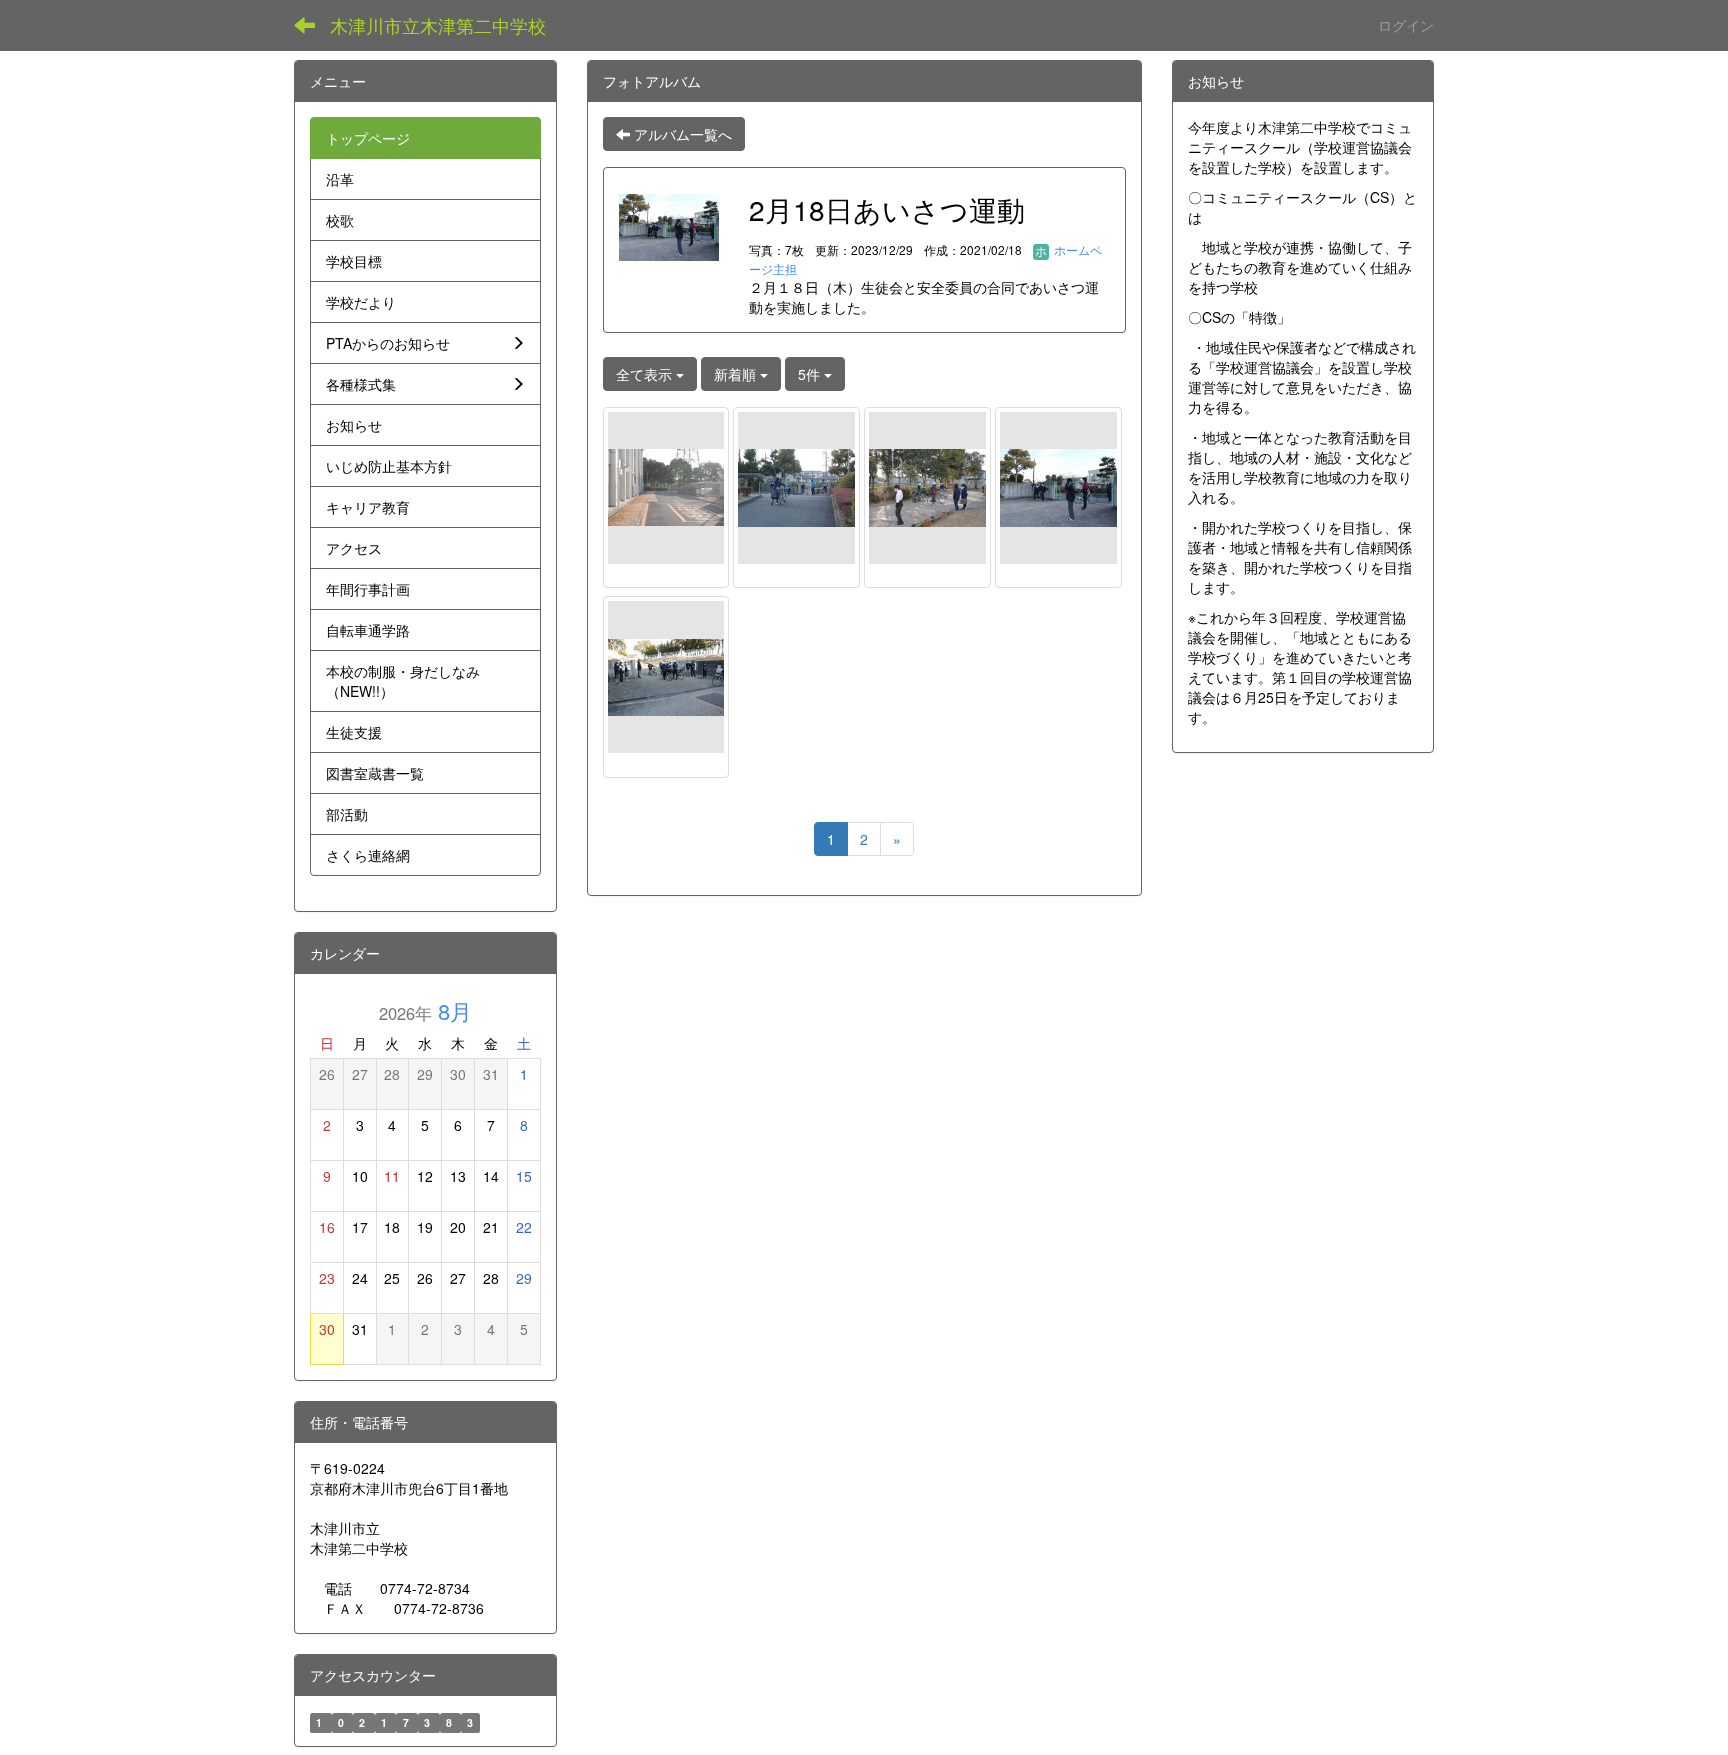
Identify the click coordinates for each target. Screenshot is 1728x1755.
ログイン (1406, 25)
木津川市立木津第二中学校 (438, 25)
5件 (811, 374)
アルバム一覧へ (681, 134)
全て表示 (646, 374)
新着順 (737, 374)
